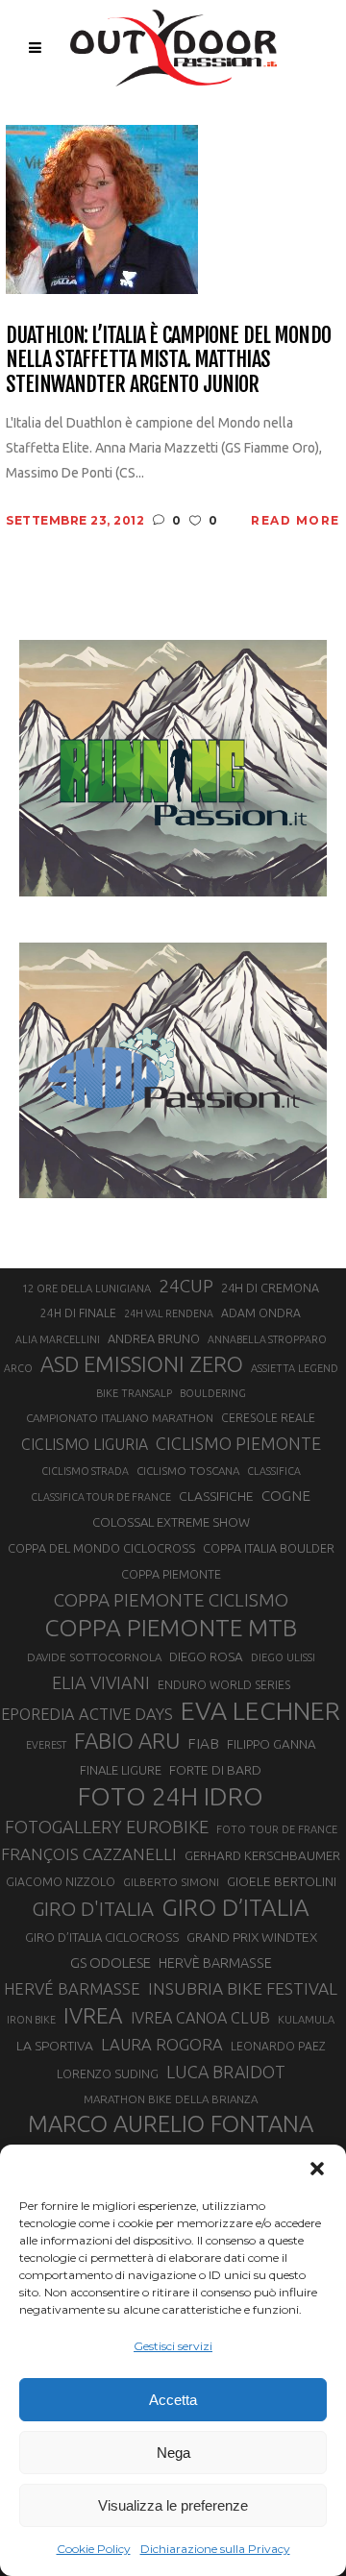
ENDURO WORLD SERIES (224, 1685)
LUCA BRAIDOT (226, 2072)
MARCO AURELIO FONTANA (171, 2124)
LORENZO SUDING (108, 2073)
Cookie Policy (94, 2549)
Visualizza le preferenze (173, 2505)
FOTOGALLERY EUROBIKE (107, 1827)
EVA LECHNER (260, 1710)
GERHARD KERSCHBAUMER (262, 1856)
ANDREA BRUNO (154, 1338)
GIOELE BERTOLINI (282, 1881)
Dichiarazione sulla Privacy (215, 2549)
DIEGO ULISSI (283, 1657)
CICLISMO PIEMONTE (238, 1443)
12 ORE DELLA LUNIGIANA (86, 1288)
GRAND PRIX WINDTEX (252, 1937)
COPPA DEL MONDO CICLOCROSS (101, 1548)
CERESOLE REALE (268, 1418)
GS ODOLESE (111, 1963)
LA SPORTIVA (55, 2046)
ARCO (18, 1368)
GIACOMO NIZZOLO (61, 1882)
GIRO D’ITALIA (235, 1907)
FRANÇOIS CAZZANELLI (89, 1854)
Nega (173, 2453)
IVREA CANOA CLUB (200, 2018)
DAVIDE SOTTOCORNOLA (94, 1657)
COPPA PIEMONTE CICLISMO (171, 1600)
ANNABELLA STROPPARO (267, 1339)
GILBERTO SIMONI (171, 1882)
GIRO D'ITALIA (93, 1909)
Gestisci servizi (173, 2346)
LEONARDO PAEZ (278, 2046)
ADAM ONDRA (261, 1313)
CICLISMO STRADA (85, 1471)
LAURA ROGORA (162, 2044)
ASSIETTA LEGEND (295, 1368)
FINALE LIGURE (121, 1770)
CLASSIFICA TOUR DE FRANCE (101, 1497)
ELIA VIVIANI (101, 1682)
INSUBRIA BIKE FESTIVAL (243, 1988)
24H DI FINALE (78, 1313)
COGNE (286, 1496)
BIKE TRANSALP (134, 1393)
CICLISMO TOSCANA (188, 1471)
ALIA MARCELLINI (58, 1339)
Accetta (173, 2400)
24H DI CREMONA (270, 1288)
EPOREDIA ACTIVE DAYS (87, 1714)
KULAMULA (306, 2020)
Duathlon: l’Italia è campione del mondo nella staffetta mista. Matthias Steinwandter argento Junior (168, 359)
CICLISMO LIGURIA (85, 1444)
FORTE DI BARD (215, 1770)
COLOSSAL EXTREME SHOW (171, 1522)
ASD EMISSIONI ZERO (142, 1364)
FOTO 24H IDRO (171, 1796)
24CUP (186, 1286)
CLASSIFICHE (216, 1496)
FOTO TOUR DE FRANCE (277, 1829)
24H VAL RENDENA (169, 1313)
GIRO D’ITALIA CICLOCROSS (102, 1937)
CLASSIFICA (274, 1471)
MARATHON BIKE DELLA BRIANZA (171, 2099)
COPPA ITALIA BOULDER (269, 1548)
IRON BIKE (31, 2020)
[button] (317, 2169)
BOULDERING (213, 1393)
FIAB (203, 1743)
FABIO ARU (127, 1741)
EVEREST (46, 1745)
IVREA (93, 2015)
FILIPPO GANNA (272, 1744)
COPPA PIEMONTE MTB (171, 1628)
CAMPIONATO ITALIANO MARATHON (120, 1418)
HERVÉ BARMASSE (72, 1988)
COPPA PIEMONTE (171, 1574)
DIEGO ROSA (206, 1657)
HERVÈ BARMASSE (215, 1963)
